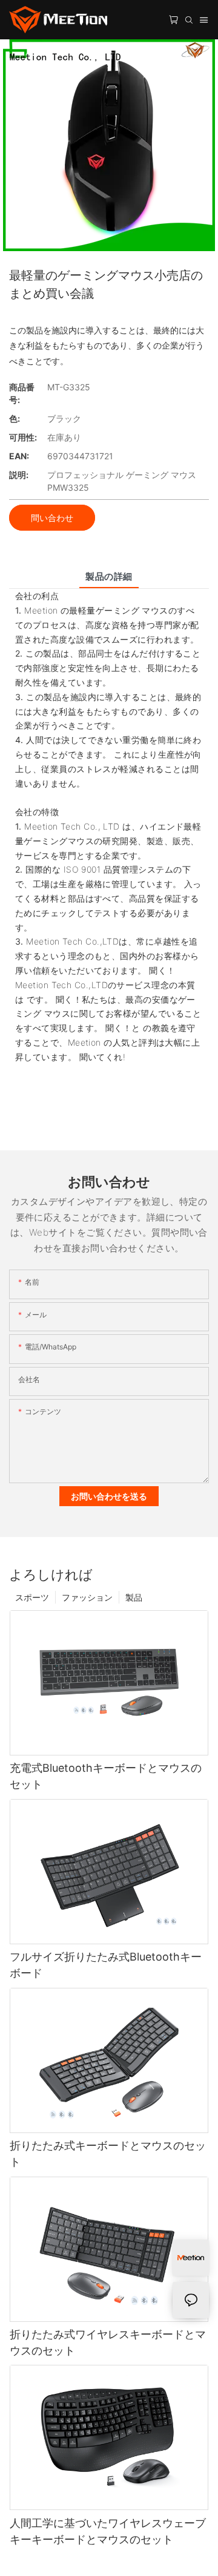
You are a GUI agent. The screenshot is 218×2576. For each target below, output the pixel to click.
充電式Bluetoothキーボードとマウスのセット (106, 1776)
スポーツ (32, 1597)
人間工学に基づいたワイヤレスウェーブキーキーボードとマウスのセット (108, 2531)
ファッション (87, 1597)
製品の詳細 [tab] (109, 576)
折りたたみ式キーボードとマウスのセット (108, 2154)
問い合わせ (52, 518)
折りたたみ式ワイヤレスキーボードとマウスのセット (108, 2342)
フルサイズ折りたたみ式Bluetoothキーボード (106, 1965)
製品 (134, 1597)
